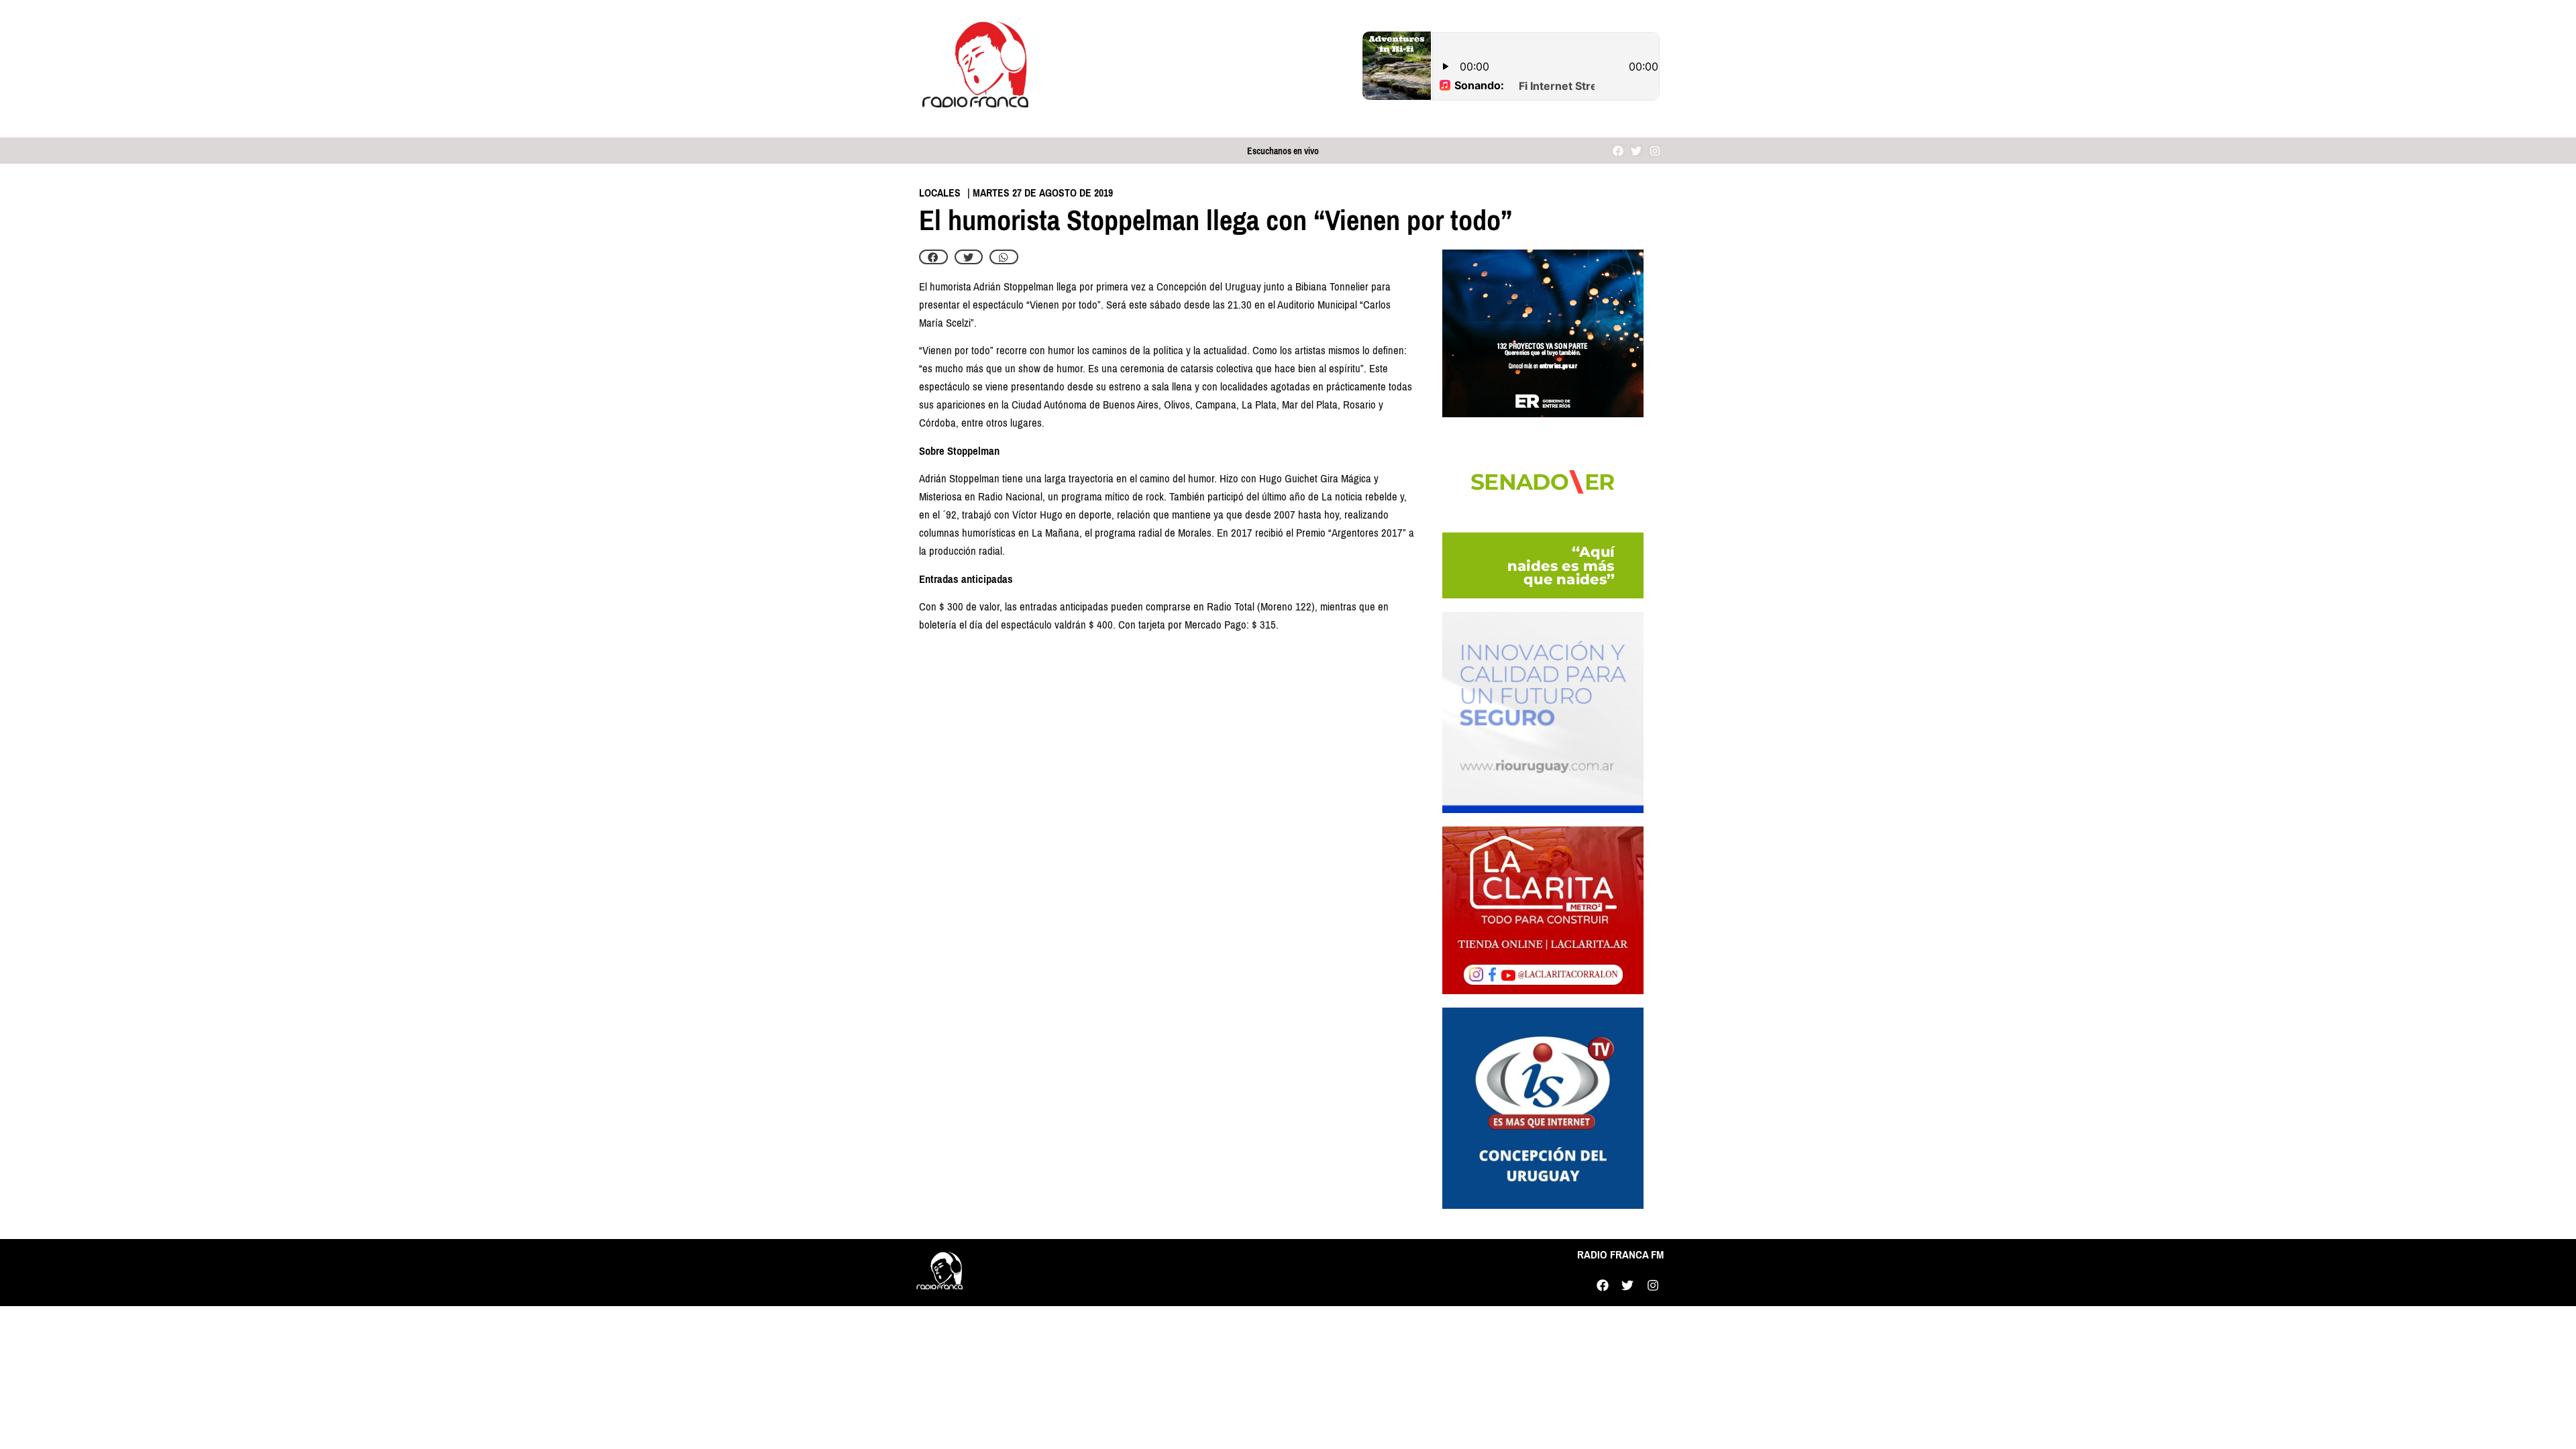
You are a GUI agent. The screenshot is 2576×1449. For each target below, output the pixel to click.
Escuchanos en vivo (1283, 151)
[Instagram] (1655, 151)
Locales (940, 193)
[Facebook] (1618, 151)
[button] (933, 257)
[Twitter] (1636, 151)
